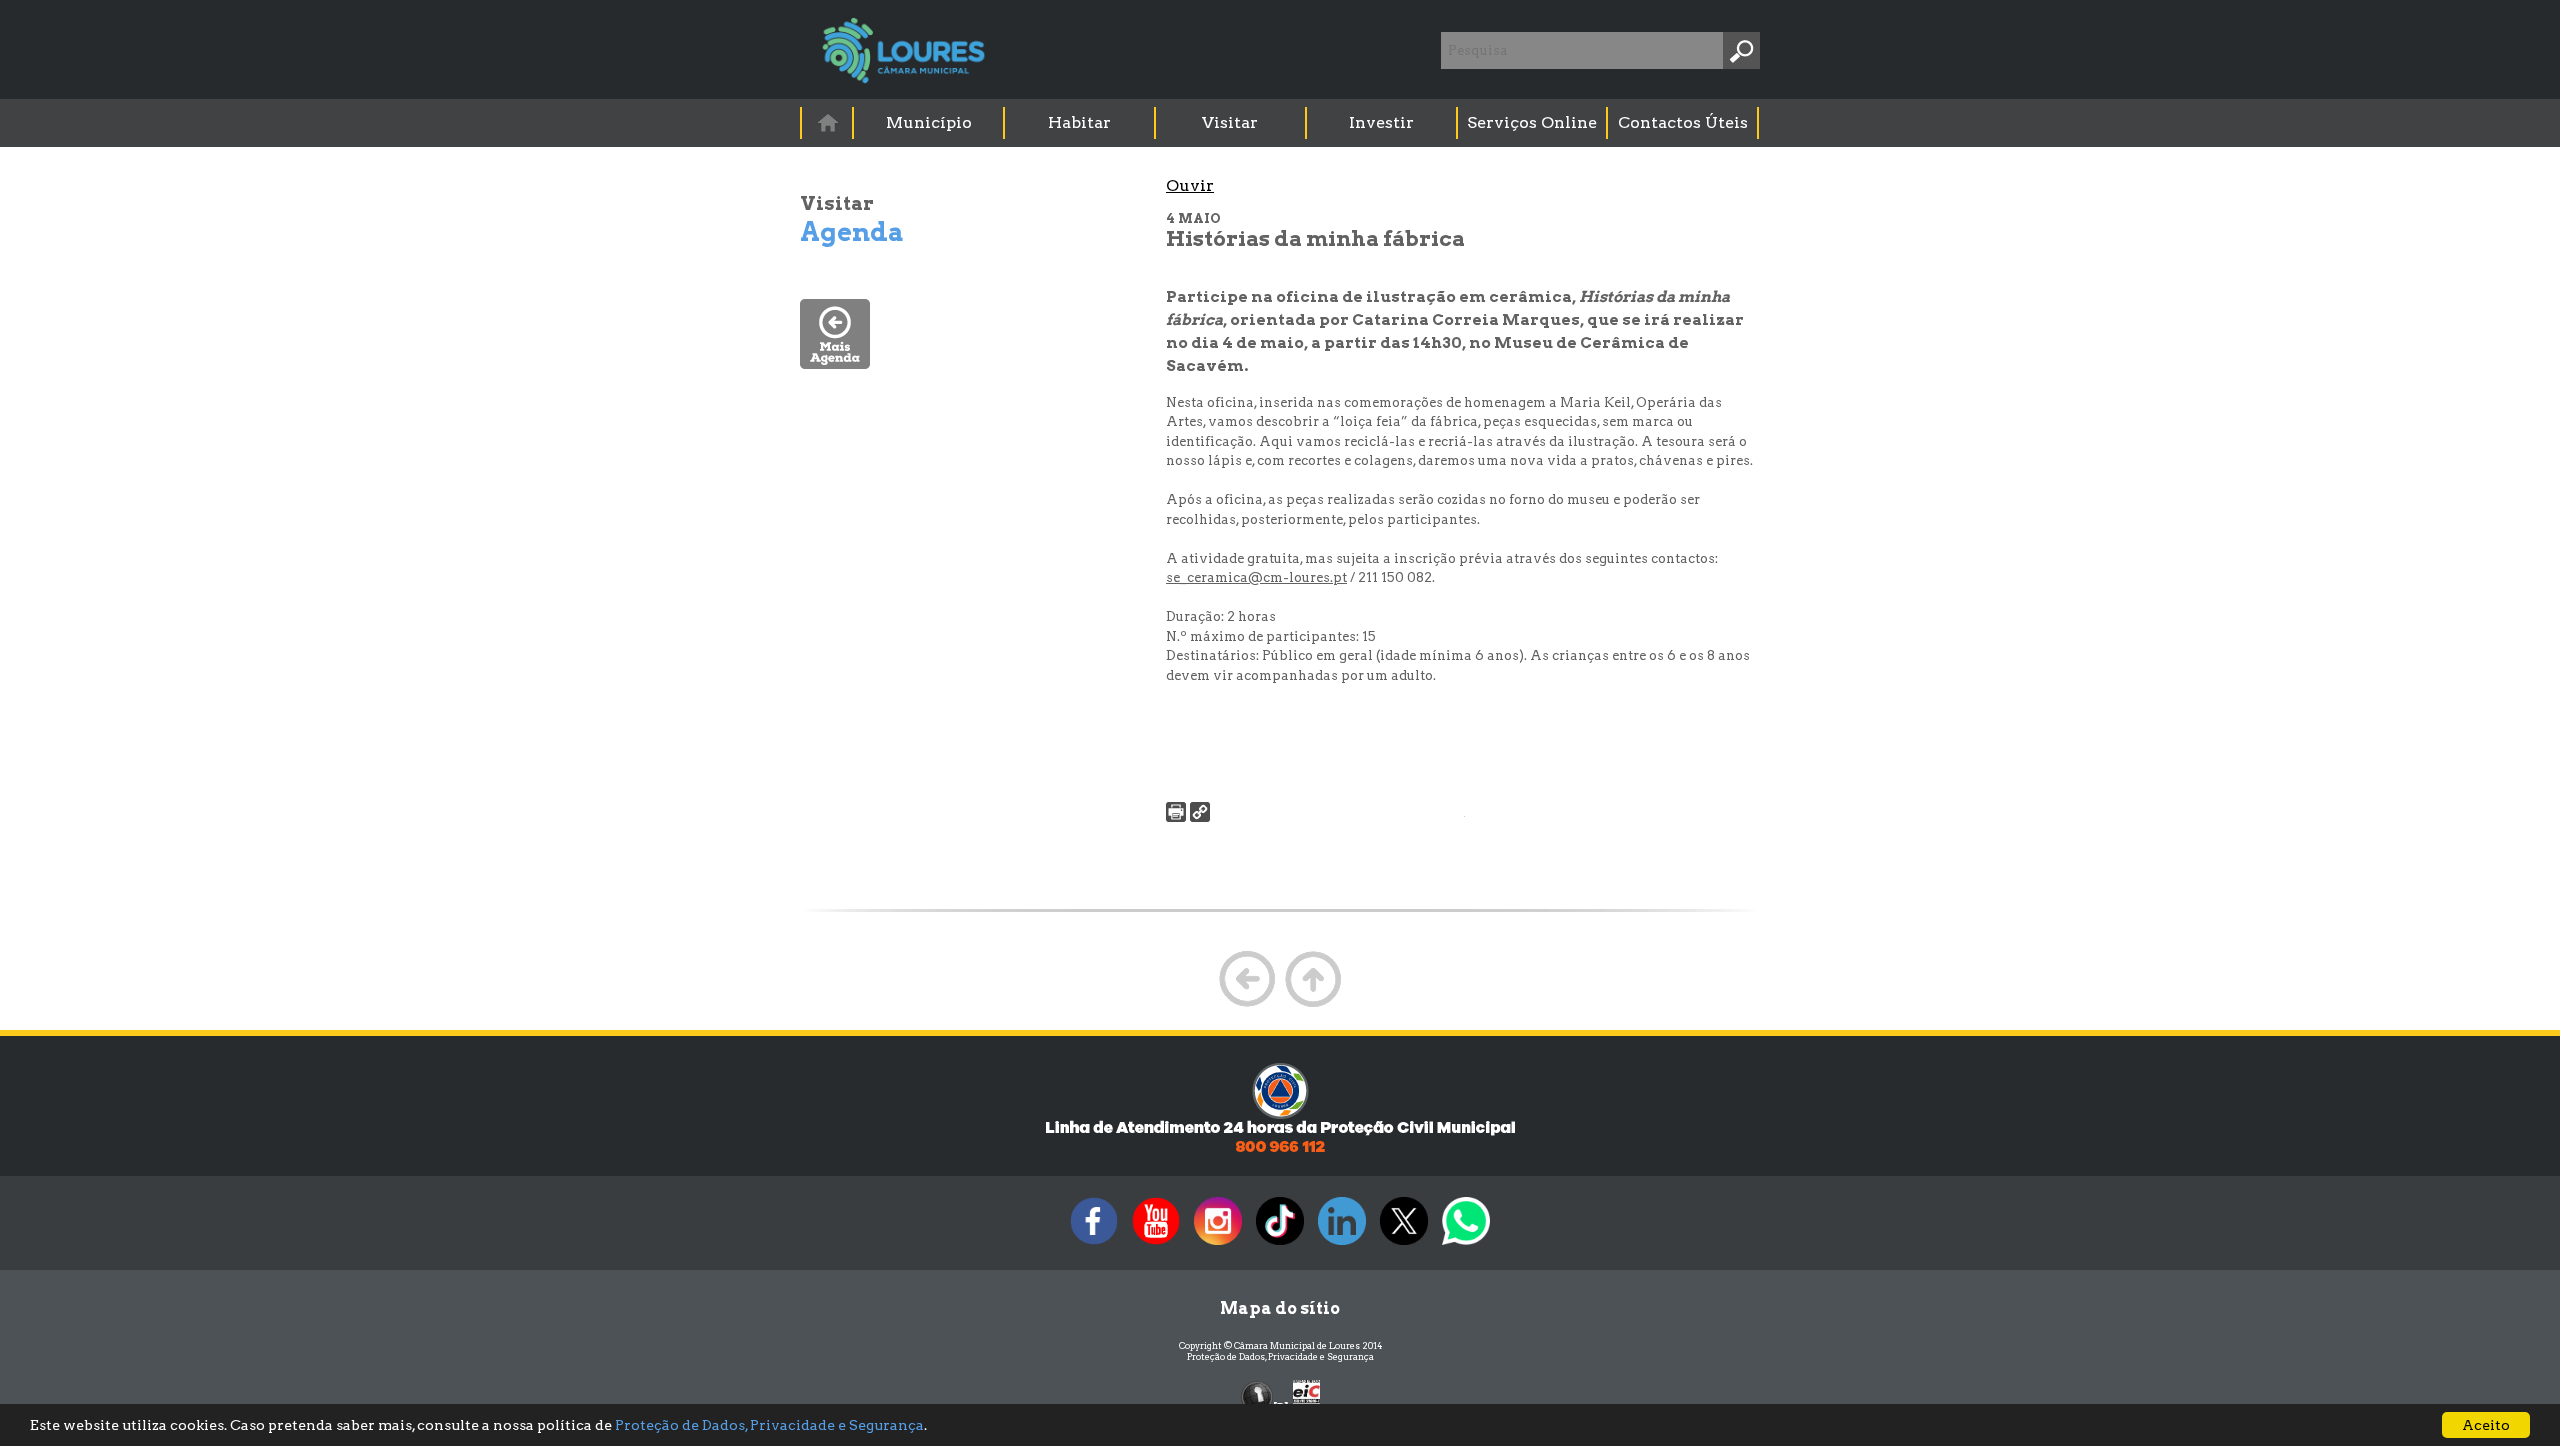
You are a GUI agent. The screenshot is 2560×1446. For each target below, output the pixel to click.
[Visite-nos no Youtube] (1156, 1244)
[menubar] (1281, 123)
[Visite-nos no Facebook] (1094, 1244)
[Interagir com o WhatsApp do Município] (1466, 1244)
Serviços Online (1532, 122)
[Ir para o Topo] (1313, 1004)
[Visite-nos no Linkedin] (1342, 1244)
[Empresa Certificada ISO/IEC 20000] (1306, 1395)
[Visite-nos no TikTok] (1280, 1244)
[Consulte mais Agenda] (835, 363)
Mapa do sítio (1280, 1308)
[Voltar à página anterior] (1247, 1004)
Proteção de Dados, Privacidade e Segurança (1280, 1356)
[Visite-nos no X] (1404, 1244)
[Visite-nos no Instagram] (1218, 1244)
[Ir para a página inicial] (827, 122)
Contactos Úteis (1683, 122)
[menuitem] (828, 122)
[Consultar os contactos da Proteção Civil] (1280, 1150)
